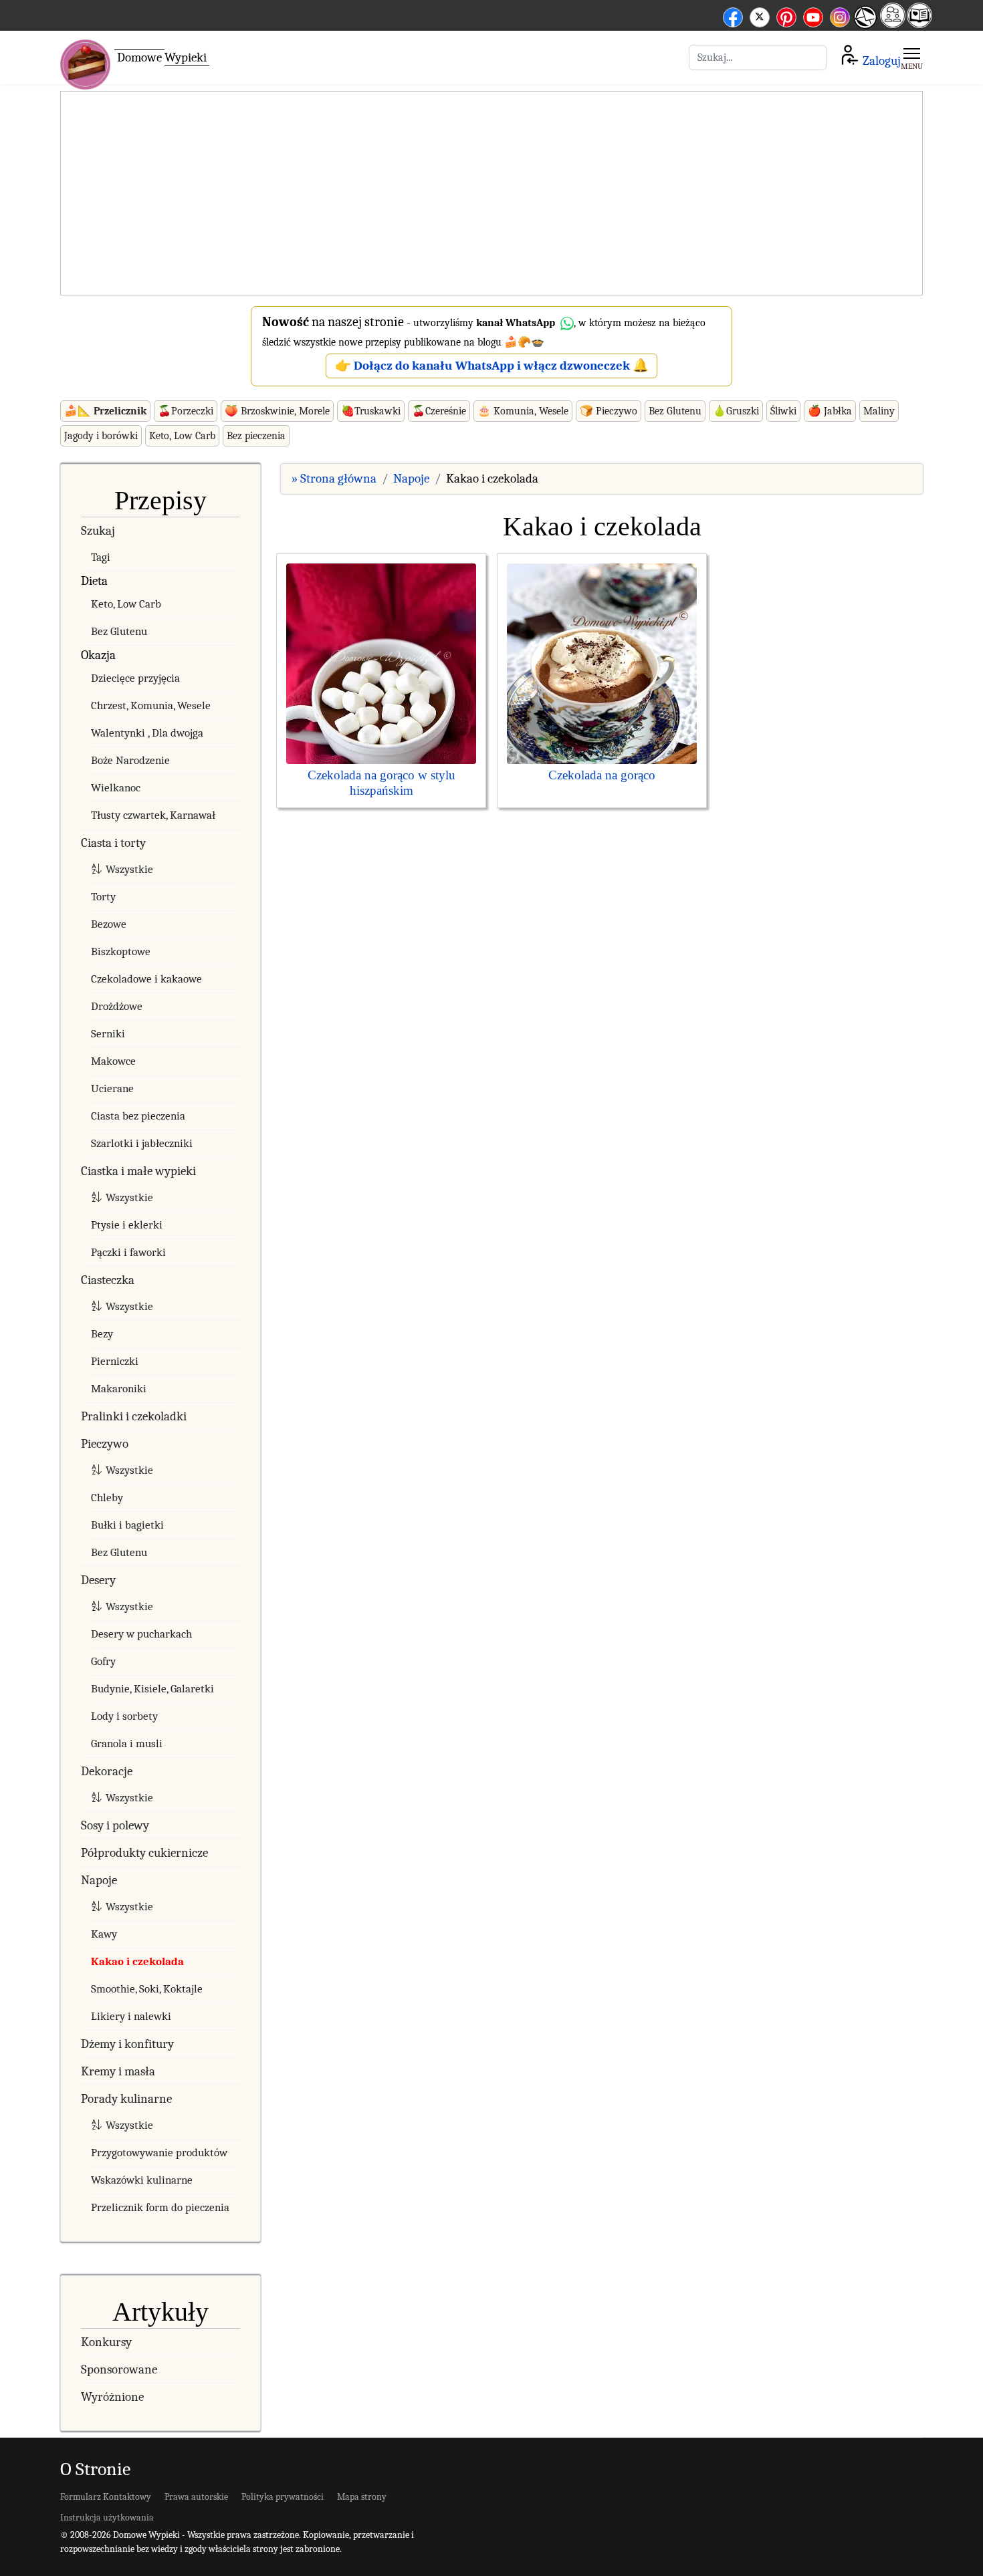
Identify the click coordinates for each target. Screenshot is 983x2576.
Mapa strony (362, 2497)
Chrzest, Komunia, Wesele (151, 705)
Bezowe (109, 924)
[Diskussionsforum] (893, 24)
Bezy (102, 1334)
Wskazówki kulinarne (142, 2180)
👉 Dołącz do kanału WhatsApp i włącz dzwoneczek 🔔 (492, 366)
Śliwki (783, 411)
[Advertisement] (491, 194)
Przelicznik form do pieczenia (160, 2207)
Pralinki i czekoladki (134, 1416)
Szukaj (98, 531)
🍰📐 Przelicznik (105, 411)
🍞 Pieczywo (609, 411)
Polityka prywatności (283, 2497)
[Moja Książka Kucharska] (919, 24)
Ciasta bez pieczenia (138, 1116)
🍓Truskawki (371, 411)
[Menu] (912, 57)
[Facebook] (733, 15)
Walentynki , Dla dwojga (147, 733)
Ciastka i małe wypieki (138, 1171)
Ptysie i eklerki (127, 1225)
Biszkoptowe (121, 951)
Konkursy (106, 2342)
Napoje (99, 1880)
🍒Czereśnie (439, 411)
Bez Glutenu (675, 411)
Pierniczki (115, 1361)
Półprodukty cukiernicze (144, 1853)
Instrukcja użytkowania (107, 2518)
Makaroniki (119, 1389)
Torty (103, 897)
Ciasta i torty (113, 843)
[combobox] (758, 57)
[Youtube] (813, 15)
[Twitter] (760, 15)
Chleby (107, 1498)
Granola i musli (127, 1744)
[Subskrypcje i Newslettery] (865, 27)
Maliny (879, 411)
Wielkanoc (116, 788)
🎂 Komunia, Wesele (523, 411)
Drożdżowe (117, 1006)
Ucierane (112, 1088)
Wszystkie (129, 869)
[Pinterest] (786, 15)
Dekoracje (107, 1771)
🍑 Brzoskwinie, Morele (277, 411)
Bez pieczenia (256, 436)
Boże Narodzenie (130, 760)
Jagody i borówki (101, 436)
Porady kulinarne (126, 2099)
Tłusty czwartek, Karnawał (153, 815)
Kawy (104, 1934)
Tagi (101, 557)
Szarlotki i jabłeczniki (142, 1143)
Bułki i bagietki (127, 1525)
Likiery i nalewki (131, 2016)
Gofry (103, 1661)
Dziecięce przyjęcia (135, 678)
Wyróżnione (112, 2397)
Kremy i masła (118, 2071)
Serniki (108, 1034)
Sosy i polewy (115, 1825)
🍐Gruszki (736, 411)
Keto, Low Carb (182, 436)
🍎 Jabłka (830, 411)
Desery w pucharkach (141, 1634)
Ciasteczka (108, 1280)
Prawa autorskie (196, 2497)
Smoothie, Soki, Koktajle (147, 1989)
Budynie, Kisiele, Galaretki (152, 1689)
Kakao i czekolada (137, 1961)
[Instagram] (840, 15)
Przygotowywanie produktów (159, 2153)
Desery (98, 1580)
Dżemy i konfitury (127, 2044)
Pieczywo (105, 1444)
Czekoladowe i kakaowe (146, 979)
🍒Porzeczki (186, 411)
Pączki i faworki (128, 1252)
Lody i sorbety (124, 1716)
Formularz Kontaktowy (106, 2497)
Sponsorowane (119, 2369)
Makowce (113, 1061)
